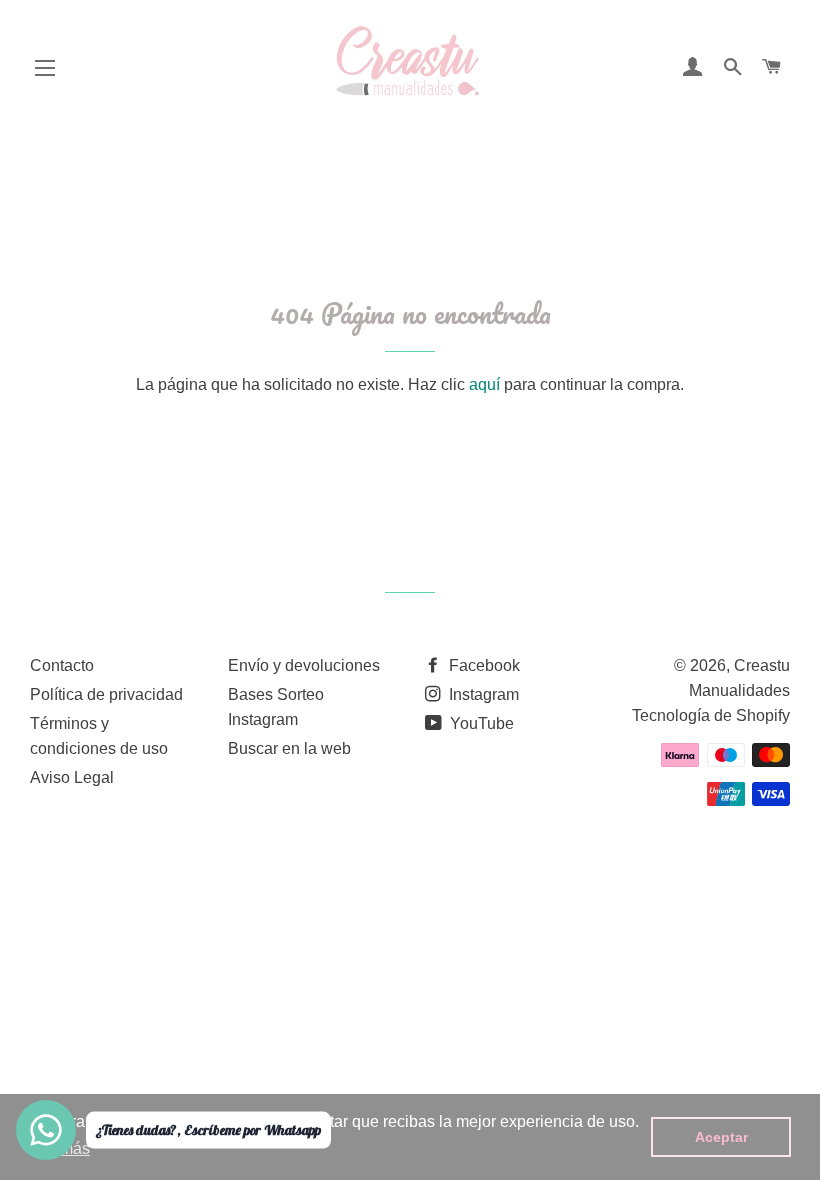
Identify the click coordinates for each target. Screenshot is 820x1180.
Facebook (482, 665)
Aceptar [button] (721, 1137)
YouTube (480, 723)
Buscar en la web (289, 748)
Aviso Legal (72, 777)
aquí (484, 384)
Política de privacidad (106, 694)
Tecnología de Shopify (711, 715)
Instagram (482, 694)
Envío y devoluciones (304, 665)
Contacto (62, 665)
